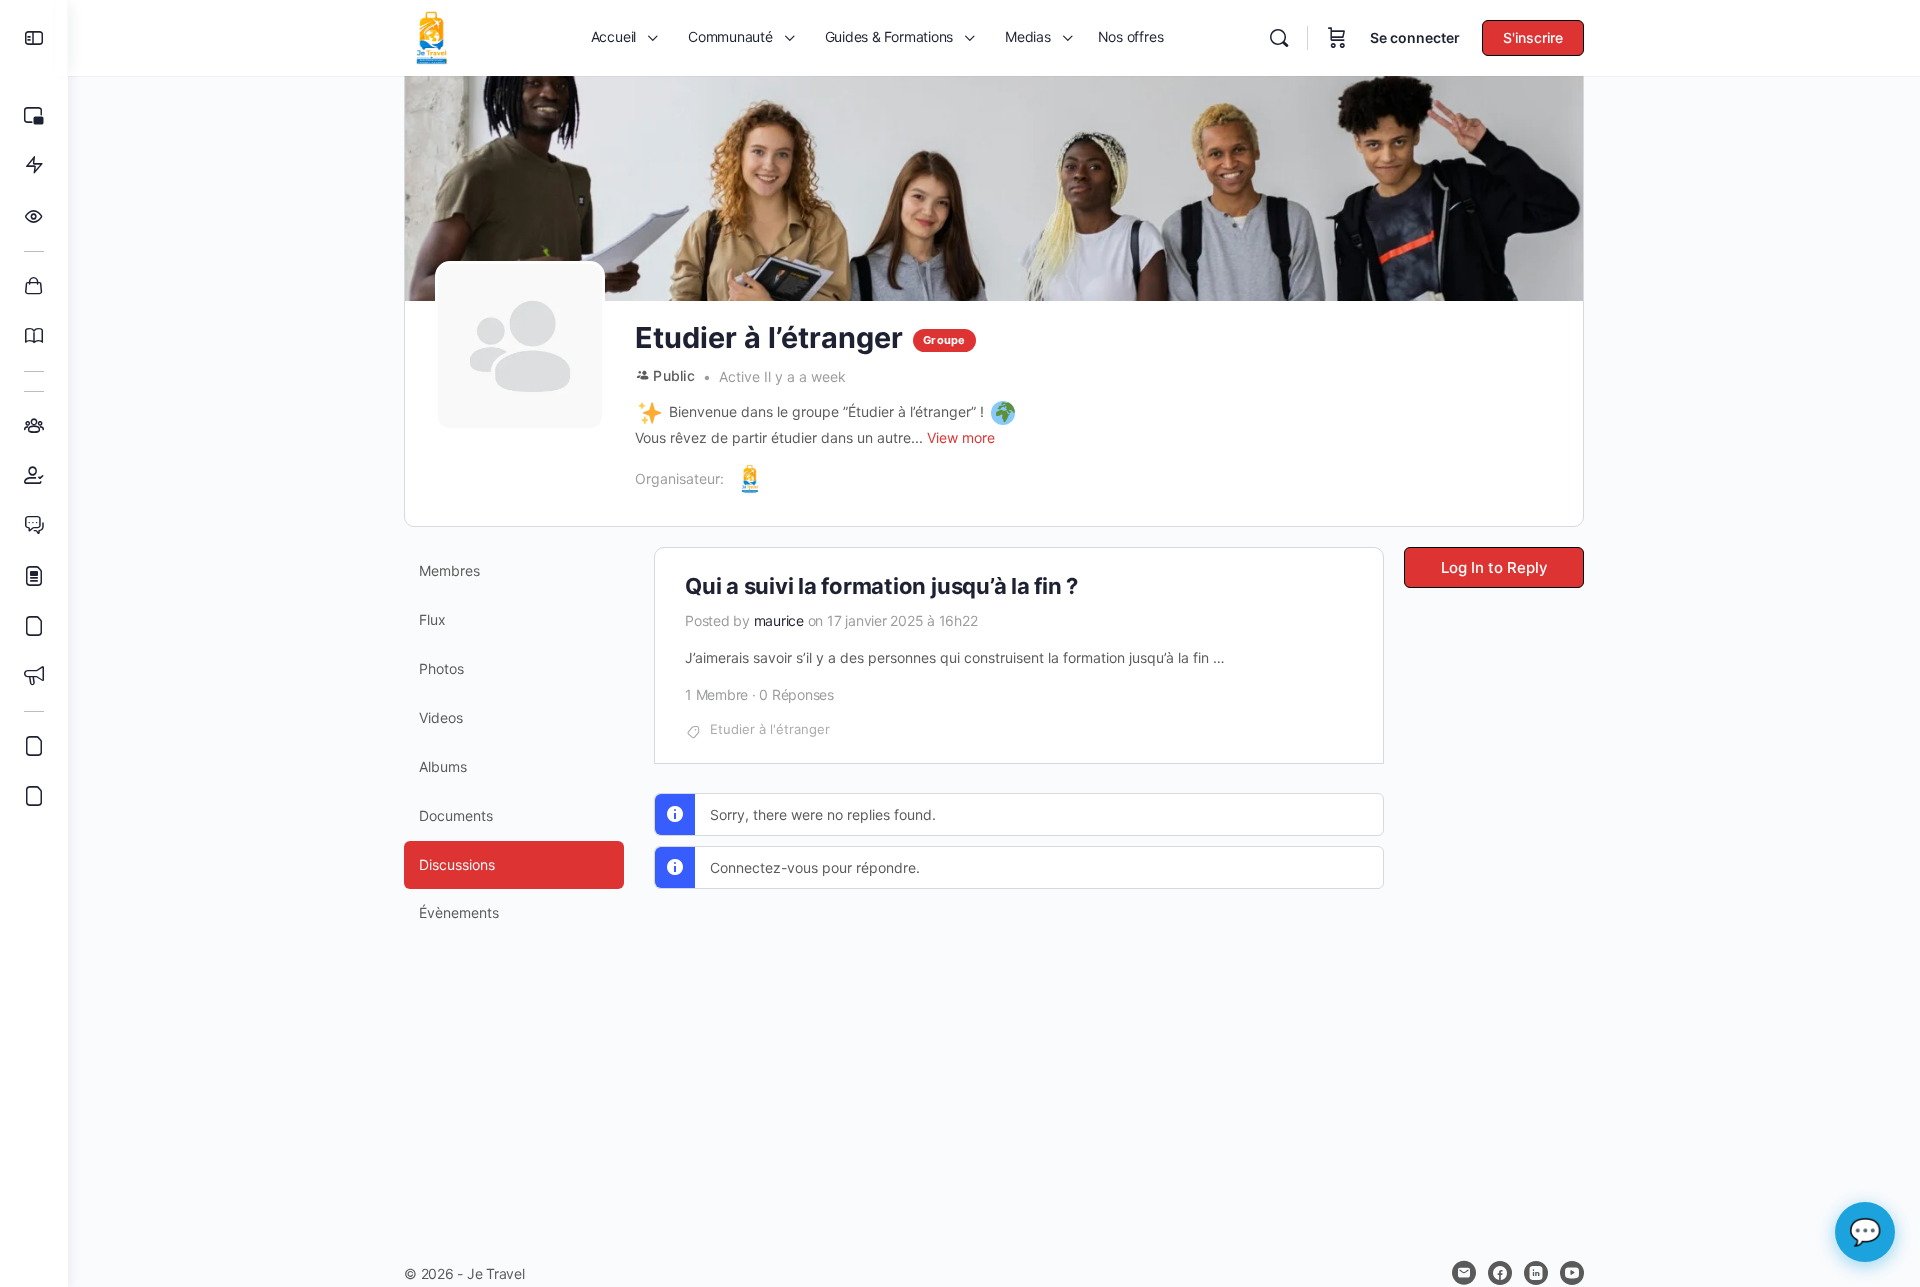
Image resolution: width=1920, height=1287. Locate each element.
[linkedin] (1536, 1273)
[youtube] (1572, 1273)
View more (961, 437)
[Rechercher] (1279, 38)
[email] (1464, 1273)
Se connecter (1415, 37)
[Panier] (1337, 38)
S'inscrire (1533, 37)
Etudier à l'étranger (770, 729)
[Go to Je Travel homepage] (432, 36)
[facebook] (1500, 1273)
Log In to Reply (1494, 567)
